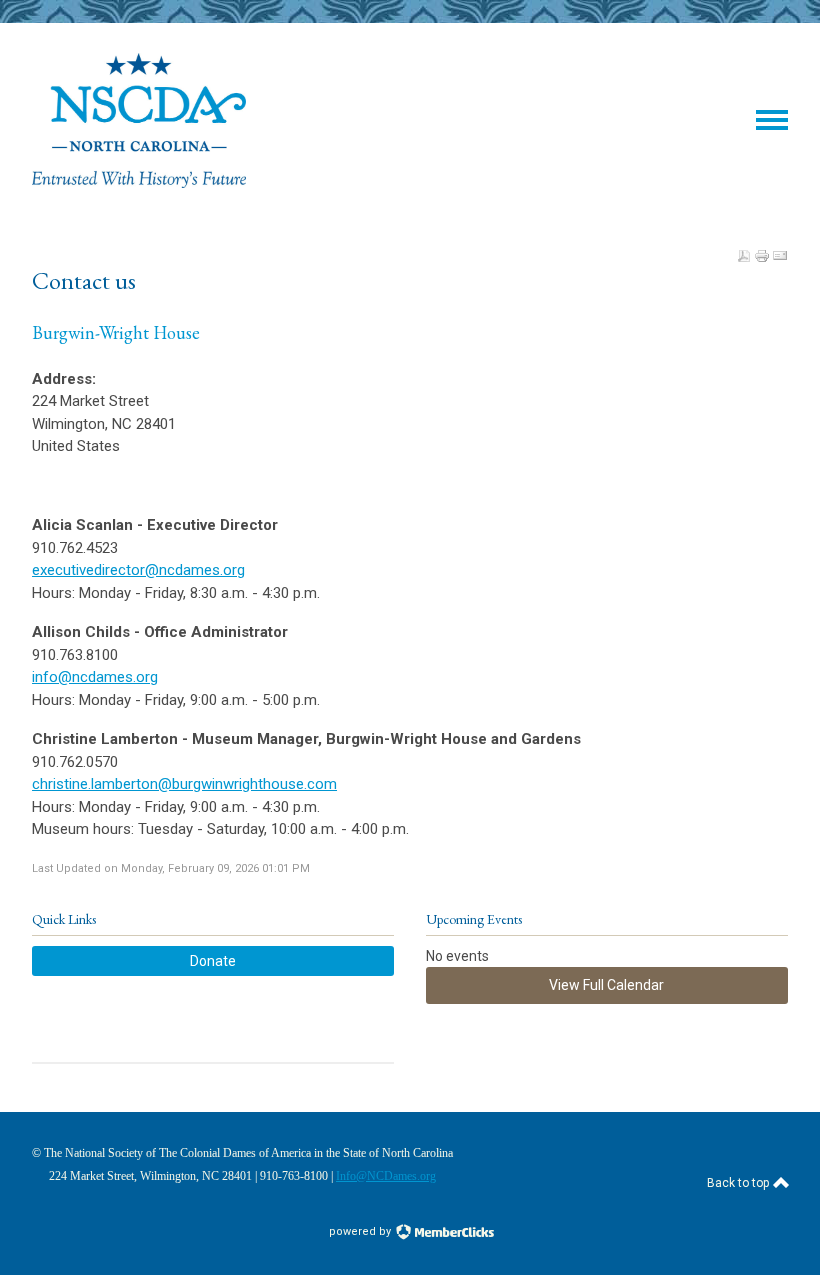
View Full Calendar (606, 985)
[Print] (762, 256)
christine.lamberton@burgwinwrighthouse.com (184, 784)
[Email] (780, 256)
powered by (361, 1231)
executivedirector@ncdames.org (138, 570)
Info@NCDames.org (386, 1176)
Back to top (739, 1183)
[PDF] (744, 256)
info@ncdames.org (95, 677)
